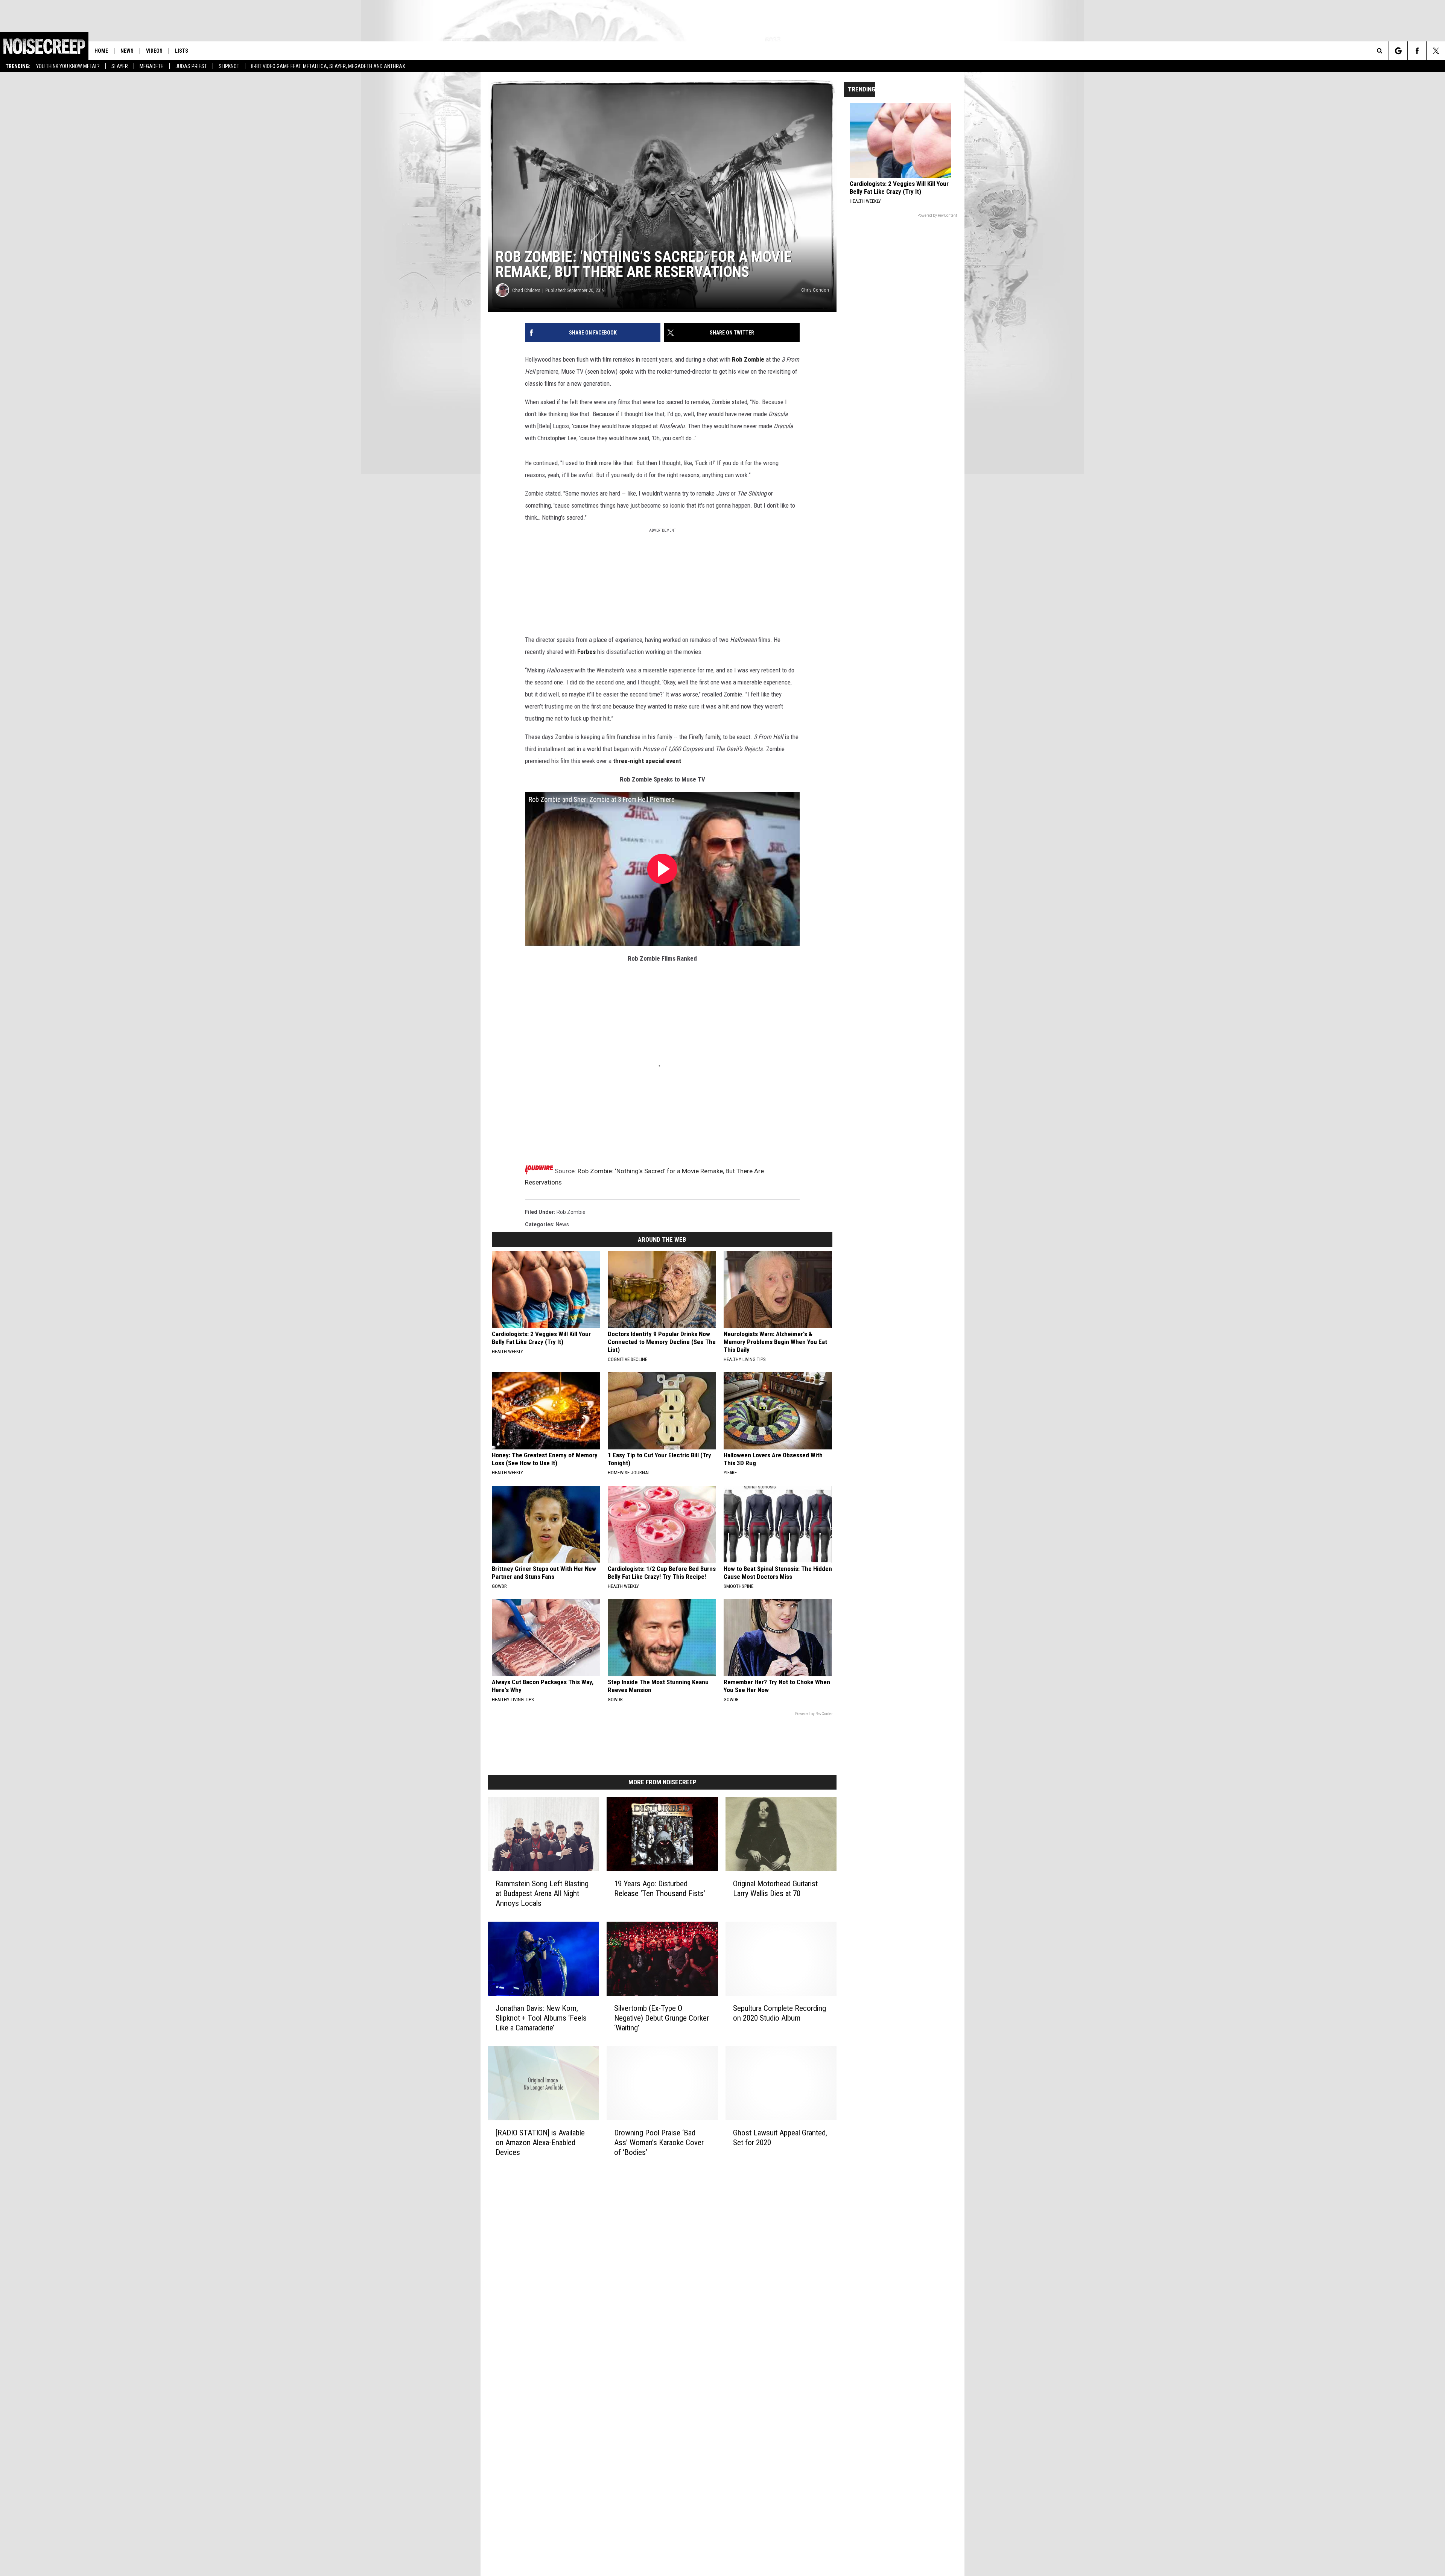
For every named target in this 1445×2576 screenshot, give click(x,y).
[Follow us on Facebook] (1417, 51)
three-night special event (647, 761)
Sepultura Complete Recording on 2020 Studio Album (780, 2013)
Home (101, 51)
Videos (154, 51)
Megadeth (152, 66)
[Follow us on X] (1436, 51)
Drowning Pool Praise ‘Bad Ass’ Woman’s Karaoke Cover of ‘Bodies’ (659, 2142)
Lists (182, 51)
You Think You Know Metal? (68, 66)
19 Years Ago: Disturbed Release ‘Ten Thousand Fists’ (660, 1889)
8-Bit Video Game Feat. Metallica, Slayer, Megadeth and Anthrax (328, 66)
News (127, 51)
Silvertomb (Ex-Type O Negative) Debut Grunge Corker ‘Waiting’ (662, 2018)
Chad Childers (526, 290)
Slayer (120, 66)
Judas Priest (191, 66)
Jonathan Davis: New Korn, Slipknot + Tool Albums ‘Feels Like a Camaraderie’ (541, 2018)
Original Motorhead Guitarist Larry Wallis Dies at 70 (775, 1889)
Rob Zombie (748, 359)
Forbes (586, 652)
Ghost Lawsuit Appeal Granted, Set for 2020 (780, 2137)
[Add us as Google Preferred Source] (1398, 51)
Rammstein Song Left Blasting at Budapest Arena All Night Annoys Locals (542, 1893)
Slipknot (229, 66)
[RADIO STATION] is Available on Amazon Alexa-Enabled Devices (540, 2142)
